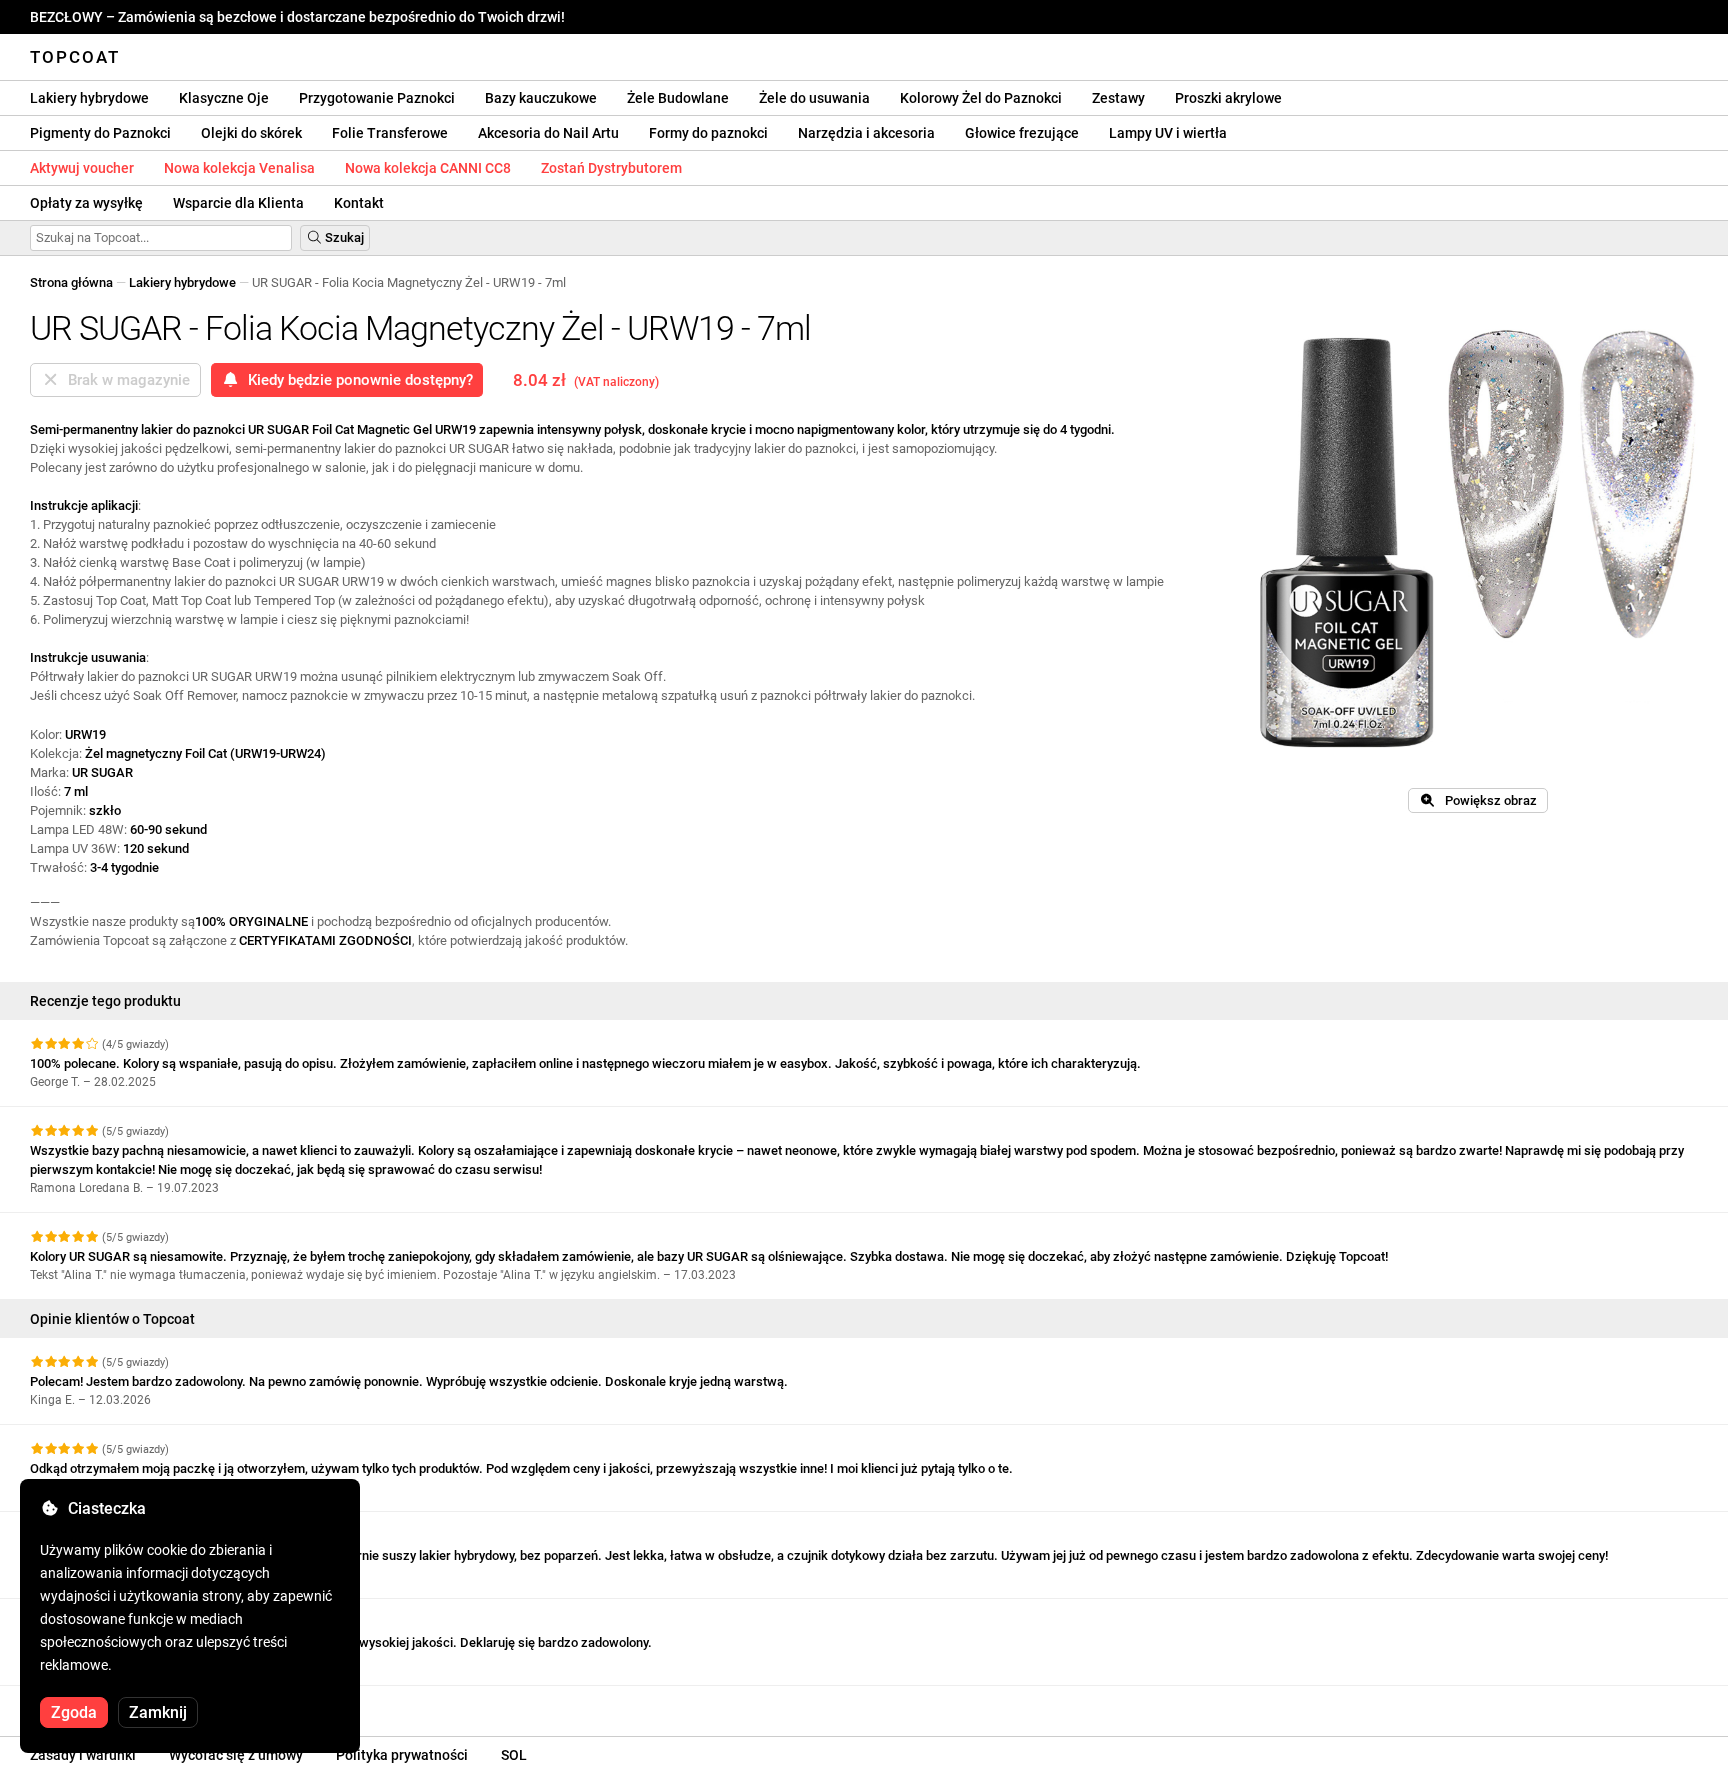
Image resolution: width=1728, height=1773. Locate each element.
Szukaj (343, 237)
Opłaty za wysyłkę (86, 203)
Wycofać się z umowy (236, 1755)
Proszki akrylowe (1228, 98)
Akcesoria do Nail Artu (548, 133)
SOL (514, 1755)
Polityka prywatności (402, 1755)
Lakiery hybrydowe (89, 98)
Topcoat (75, 57)
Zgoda (74, 1712)
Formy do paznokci (708, 133)
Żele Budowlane (678, 98)
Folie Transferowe (390, 133)
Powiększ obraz (1486, 800)
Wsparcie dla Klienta (238, 203)
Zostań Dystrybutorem (611, 168)
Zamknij (158, 1712)
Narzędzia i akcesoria (866, 133)
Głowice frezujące (1022, 133)
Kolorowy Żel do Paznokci (981, 98)
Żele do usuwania (814, 98)
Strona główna (71, 282)
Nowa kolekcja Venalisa (239, 168)
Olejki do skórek (251, 133)
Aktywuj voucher (82, 168)
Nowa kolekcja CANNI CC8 (428, 168)
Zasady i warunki (83, 1755)
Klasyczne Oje (224, 98)
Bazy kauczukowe (541, 98)
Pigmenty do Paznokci (100, 133)
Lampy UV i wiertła (1168, 133)
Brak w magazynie (125, 380)
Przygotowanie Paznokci (377, 98)
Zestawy (1118, 98)
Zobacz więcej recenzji (99, 1703)
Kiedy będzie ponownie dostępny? (356, 380)
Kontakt (359, 203)
